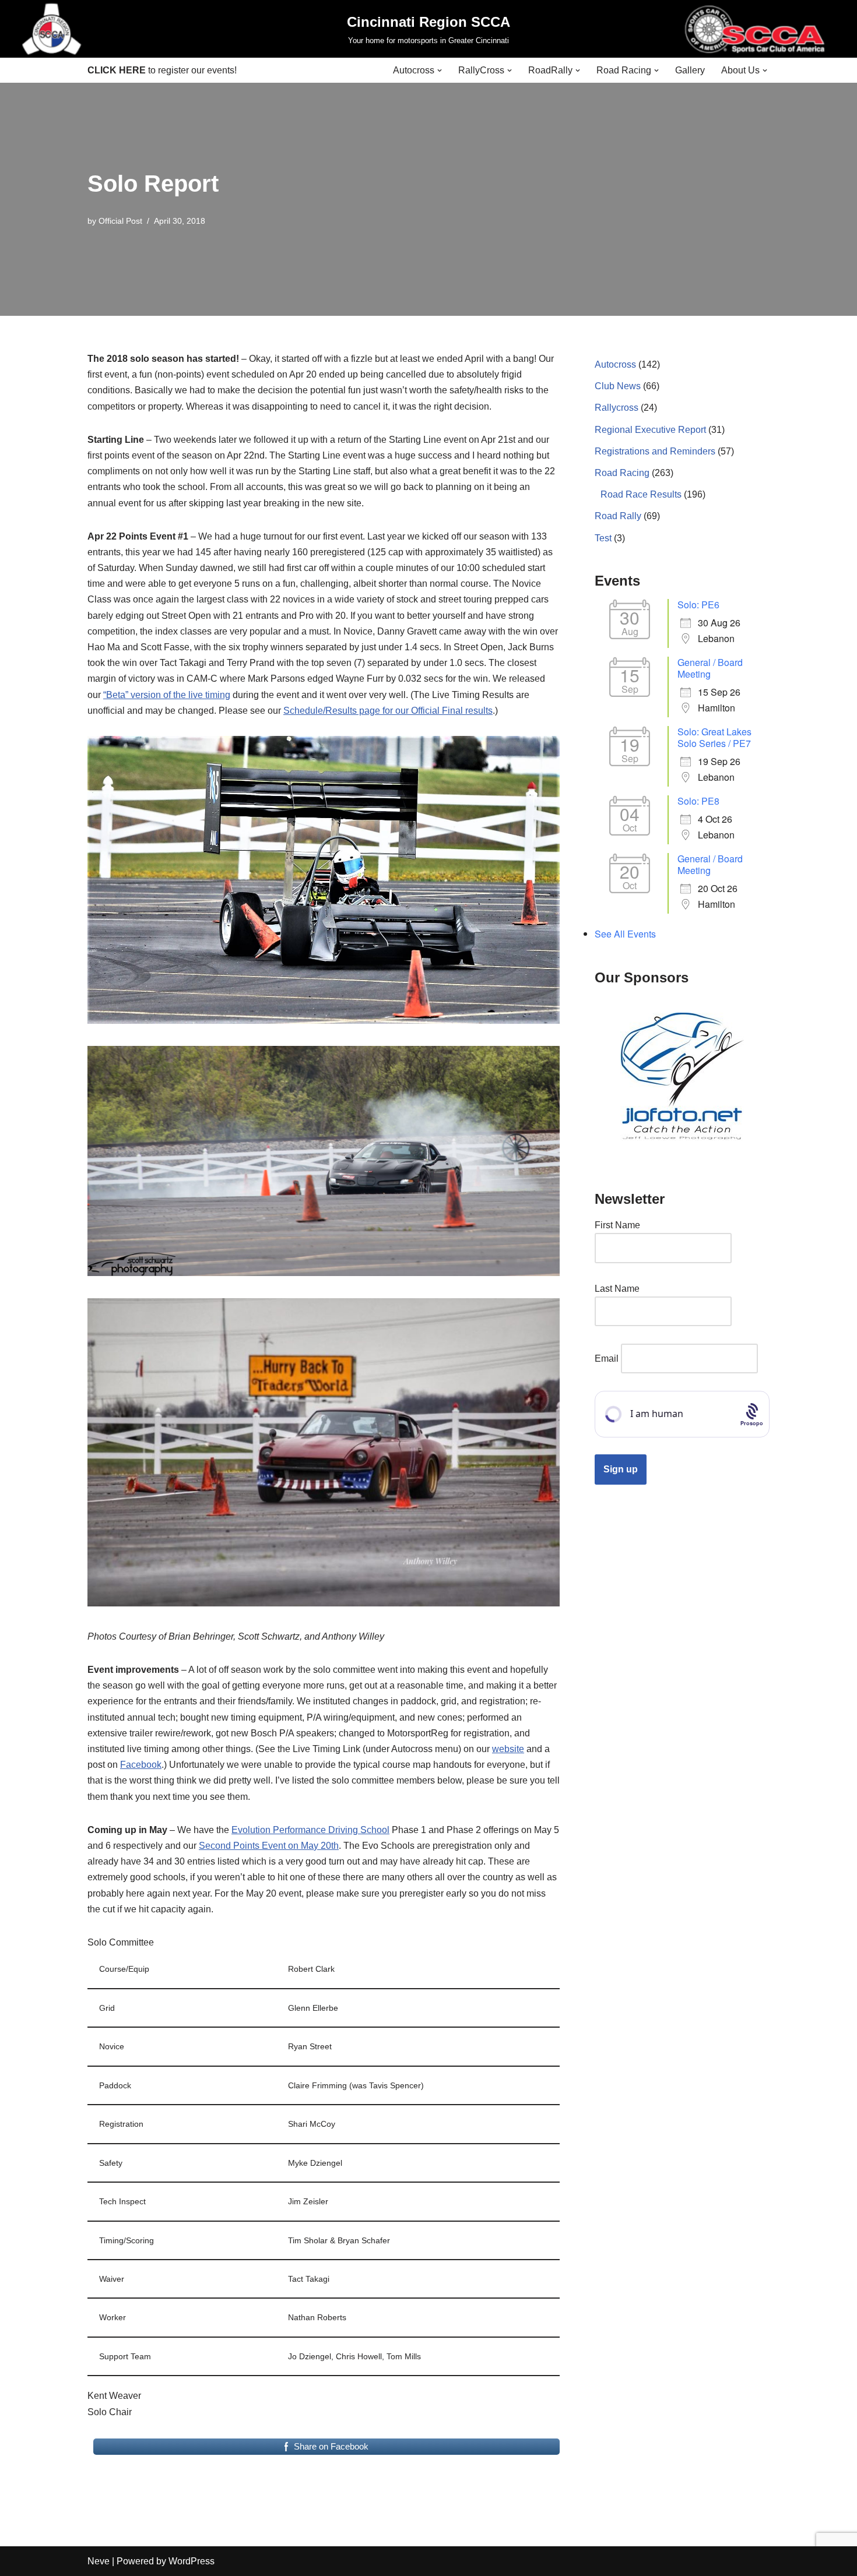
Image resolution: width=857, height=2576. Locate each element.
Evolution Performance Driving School (310, 1830)
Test (603, 538)
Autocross (615, 364)
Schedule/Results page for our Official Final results (388, 711)
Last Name (617, 1289)
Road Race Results (641, 494)
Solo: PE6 (698, 605)
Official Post (120, 221)
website (508, 1749)
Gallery (690, 70)
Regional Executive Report (650, 430)
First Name (617, 1225)
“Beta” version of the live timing (167, 695)
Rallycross (617, 408)
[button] (440, 71)
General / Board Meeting (710, 668)
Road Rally (618, 516)
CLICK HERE (117, 70)
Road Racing (622, 473)
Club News (618, 386)
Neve (99, 2561)
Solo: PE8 (698, 801)
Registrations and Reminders (655, 451)
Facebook (141, 1765)
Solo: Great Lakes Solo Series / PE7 (714, 737)
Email (607, 1359)
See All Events (625, 934)
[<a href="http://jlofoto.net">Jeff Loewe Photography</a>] (682, 1077)
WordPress (192, 2561)
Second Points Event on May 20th (269, 1846)
